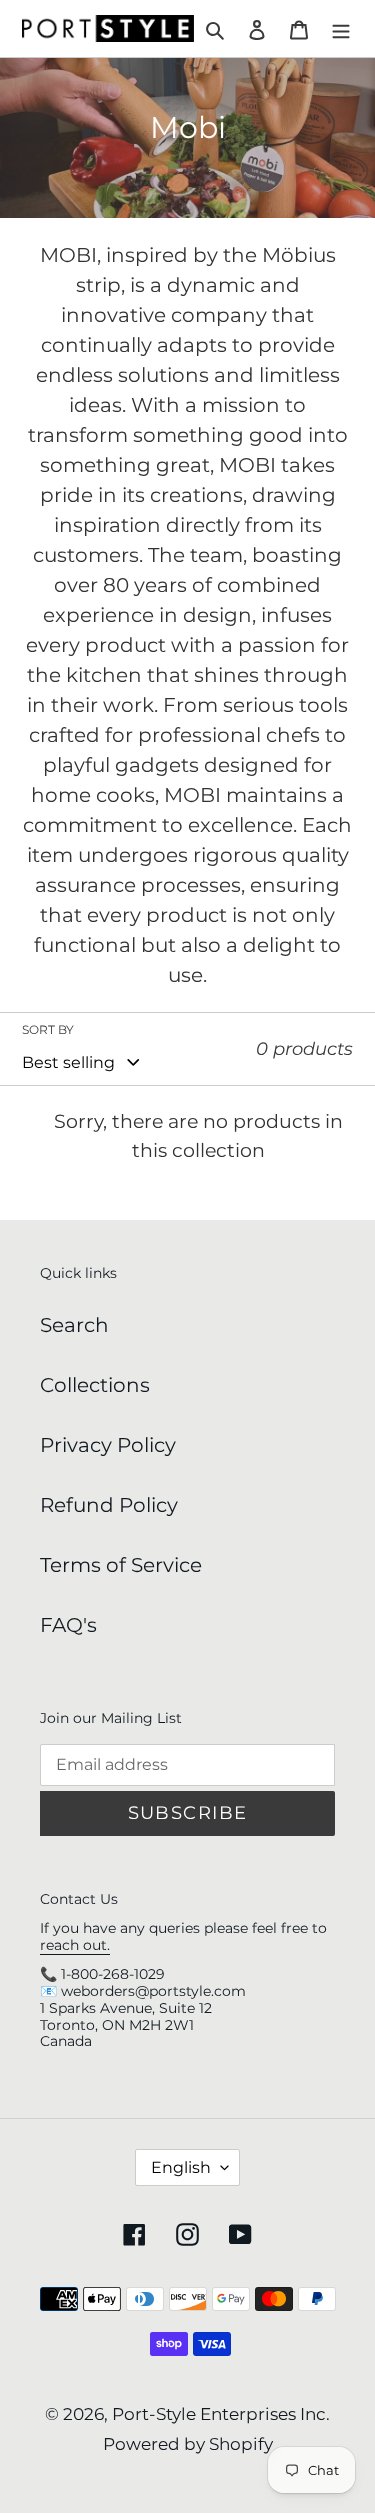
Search (74, 1325)
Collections (95, 1385)
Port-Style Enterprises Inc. (221, 2414)
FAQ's (68, 1625)
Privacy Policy (108, 1445)
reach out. (75, 1945)
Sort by (48, 1029)
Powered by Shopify (188, 2444)
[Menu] (341, 29)
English (181, 2167)
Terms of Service (121, 1565)
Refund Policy (109, 1505)
